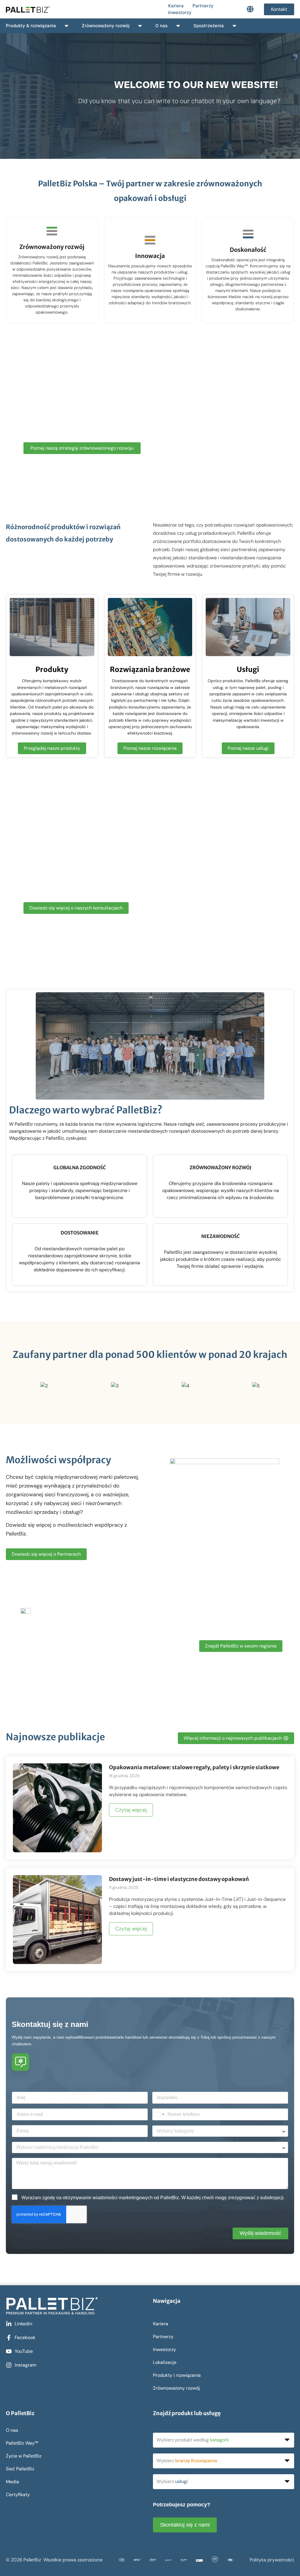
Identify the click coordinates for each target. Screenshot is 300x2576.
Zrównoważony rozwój (106, 26)
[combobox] (159, 2114)
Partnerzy (203, 6)
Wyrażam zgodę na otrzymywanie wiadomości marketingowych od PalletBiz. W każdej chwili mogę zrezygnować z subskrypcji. (153, 2198)
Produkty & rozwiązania (31, 26)
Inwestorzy (180, 12)
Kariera (176, 6)
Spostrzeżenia (209, 26)
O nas (161, 26)
